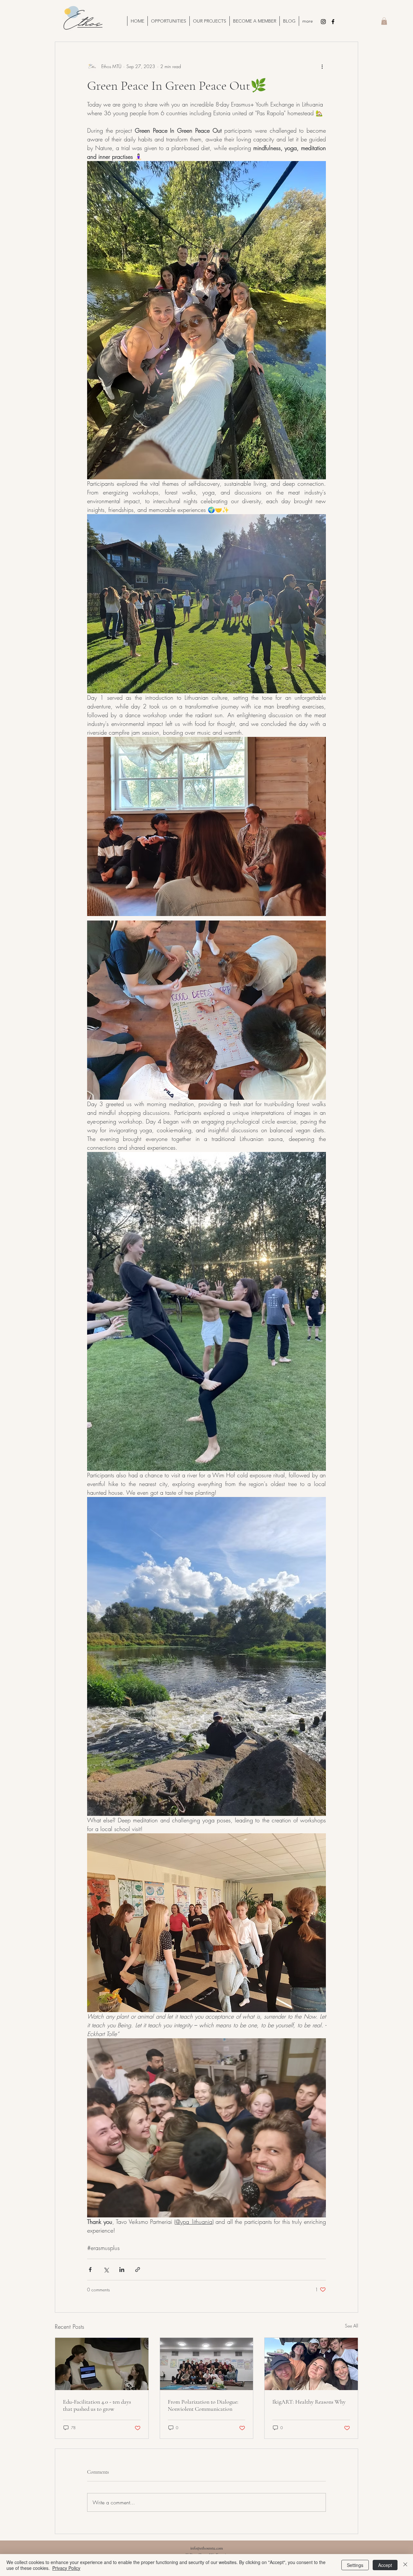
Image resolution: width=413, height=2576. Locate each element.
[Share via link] (138, 2270)
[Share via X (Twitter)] (106, 2270)
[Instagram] (323, 22)
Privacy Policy (66, 2568)
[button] (209, 21)
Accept (385, 2565)
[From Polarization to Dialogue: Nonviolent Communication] (207, 2364)
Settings (355, 2565)
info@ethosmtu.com (207, 2548)
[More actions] (322, 66)
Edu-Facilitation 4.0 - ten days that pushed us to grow (97, 2405)
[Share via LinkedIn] (122, 2270)
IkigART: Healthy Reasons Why (309, 2402)
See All (352, 2326)
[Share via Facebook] (90, 2270)
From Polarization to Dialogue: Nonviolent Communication (203, 2405)
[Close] (405, 2565)
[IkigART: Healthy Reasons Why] (311, 2364)
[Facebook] (333, 22)
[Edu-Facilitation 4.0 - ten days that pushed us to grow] (102, 2364)
